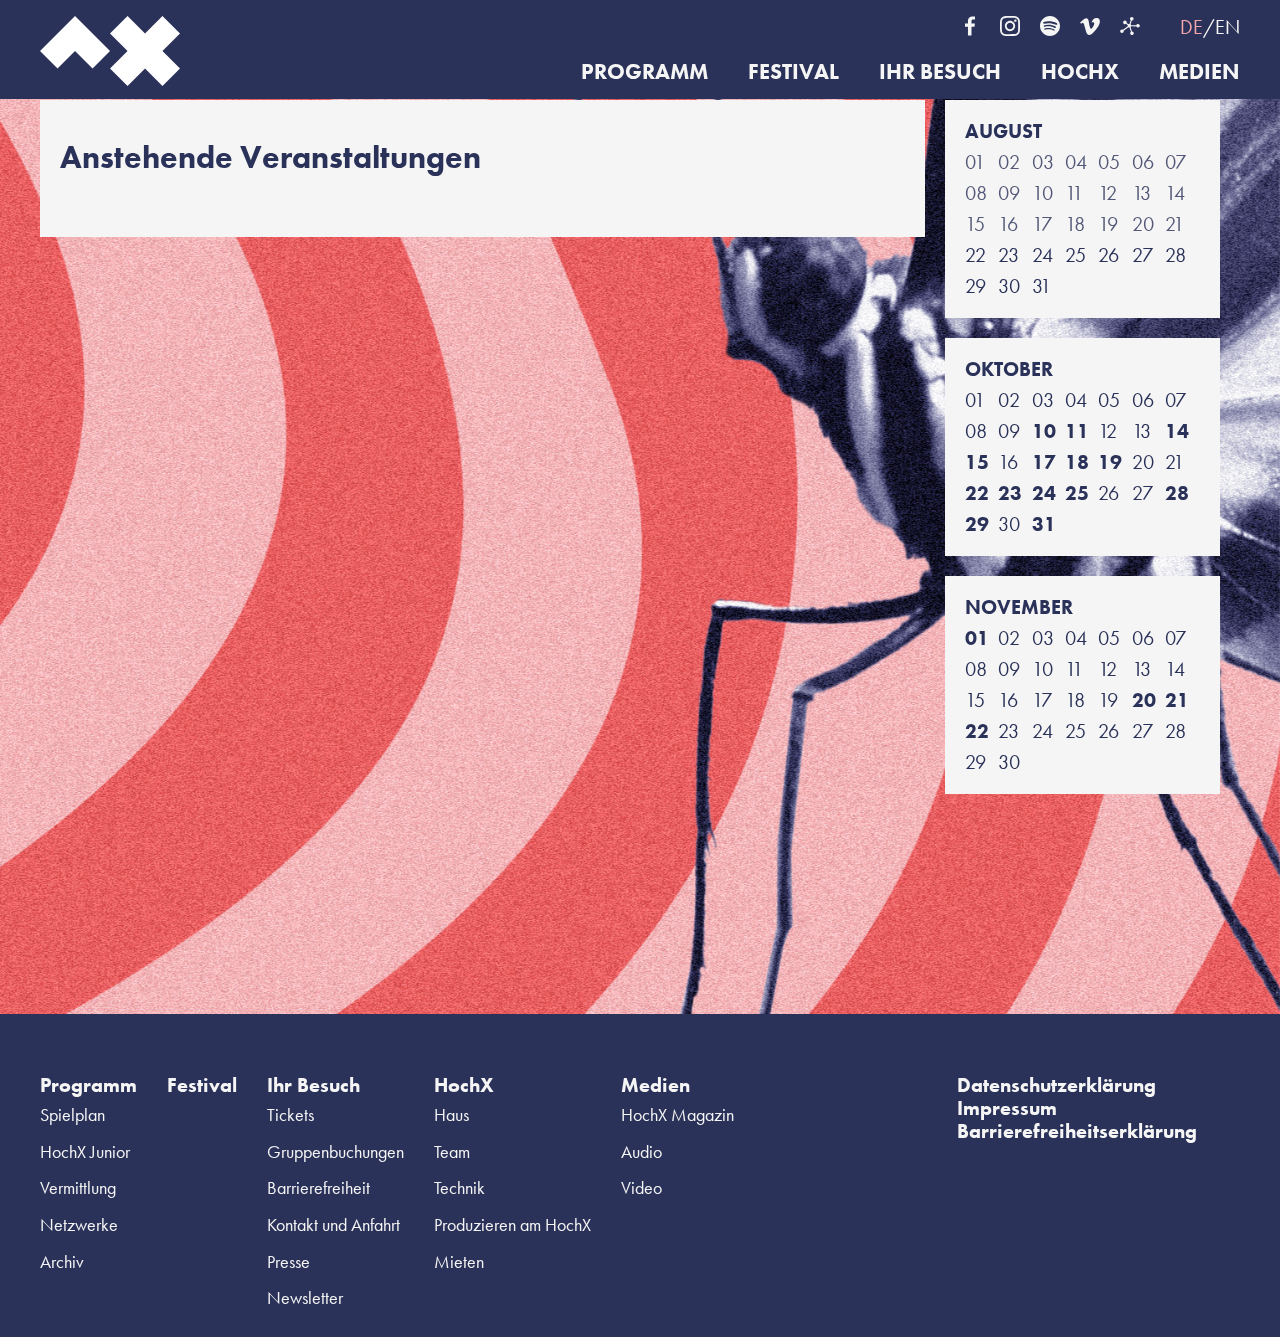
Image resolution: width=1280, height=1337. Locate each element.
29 (977, 524)
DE (1191, 27)
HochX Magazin (677, 1114)
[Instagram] (1010, 26)
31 (1044, 524)
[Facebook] (970, 26)
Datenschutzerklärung (1056, 1085)
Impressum (1007, 1108)
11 (1077, 431)
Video (641, 1187)
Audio (641, 1151)
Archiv (62, 1261)
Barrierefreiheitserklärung (1077, 1131)
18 (1077, 462)
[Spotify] (1050, 26)
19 (1110, 462)
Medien (1199, 72)
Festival (793, 72)
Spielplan (72, 1114)
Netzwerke (79, 1224)
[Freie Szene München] (1130, 26)
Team (452, 1151)
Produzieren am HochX (512, 1224)
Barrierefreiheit (318, 1187)
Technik (459, 1187)
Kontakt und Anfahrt (333, 1224)
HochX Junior (85, 1151)
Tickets (290, 1114)
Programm (644, 72)
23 (1010, 493)
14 (1177, 431)
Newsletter (305, 1297)
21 (1177, 700)
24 (1044, 493)
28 (1177, 493)
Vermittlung (78, 1187)
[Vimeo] (1090, 26)
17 (1044, 462)
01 (977, 638)
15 (977, 462)
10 (1044, 431)
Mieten (459, 1261)
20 (1144, 700)
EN (1227, 27)
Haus (451, 1114)
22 (977, 493)
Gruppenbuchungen (335, 1151)
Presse (288, 1261)
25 (1077, 493)
